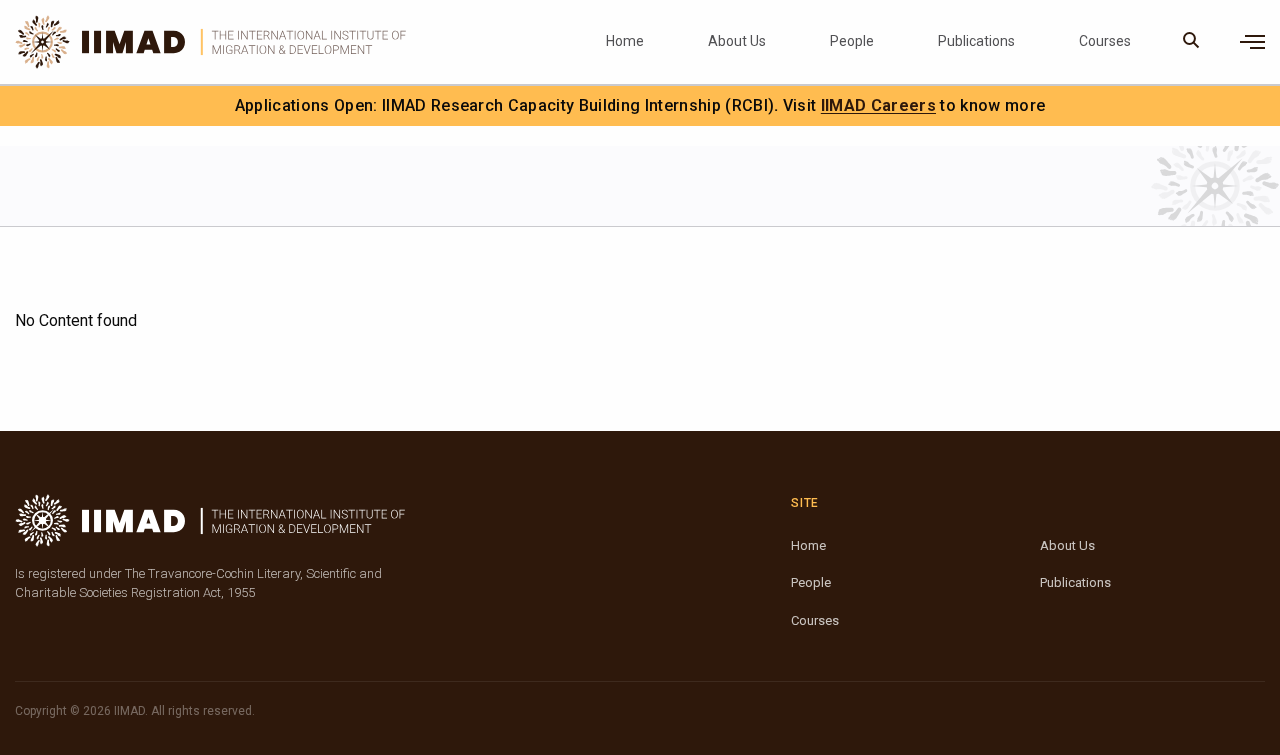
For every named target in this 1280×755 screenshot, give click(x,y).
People (852, 41)
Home (625, 41)
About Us (737, 41)
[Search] (1191, 42)
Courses (1105, 41)
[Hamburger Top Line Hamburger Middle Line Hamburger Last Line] (1252, 42)
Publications (976, 41)
